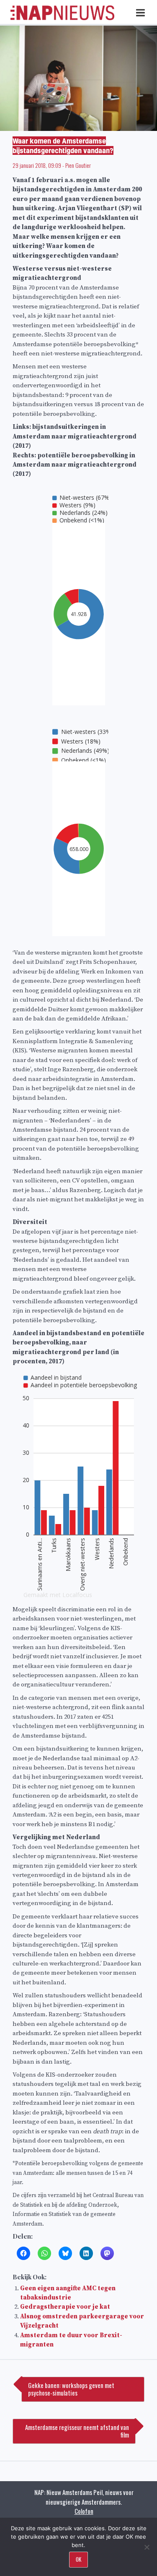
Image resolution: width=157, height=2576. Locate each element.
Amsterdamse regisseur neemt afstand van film (77, 2431)
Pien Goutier (78, 165)
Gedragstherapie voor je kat (65, 2307)
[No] (147, 2547)
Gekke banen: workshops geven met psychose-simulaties (71, 2389)
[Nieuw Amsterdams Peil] (62, 18)
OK (78, 2559)
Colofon (84, 2511)
